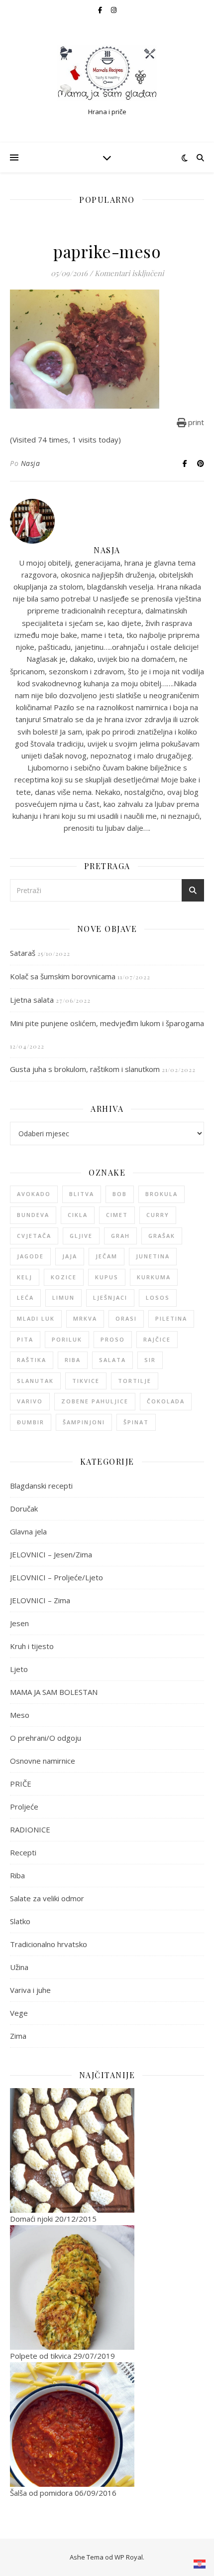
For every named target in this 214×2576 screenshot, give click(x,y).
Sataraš (23, 953)
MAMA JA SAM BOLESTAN (54, 1692)
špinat (136, 1422)
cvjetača (34, 1236)
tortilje (135, 1381)
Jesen (19, 1623)
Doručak (24, 1509)
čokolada (166, 1401)
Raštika (32, 1360)
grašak (162, 1236)
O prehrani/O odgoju (46, 1738)
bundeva (33, 1215)
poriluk (67, 1339)
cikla (78, 1215)
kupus (107, 1277)
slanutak (35, 1381)
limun (63, 1297)
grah (120, 1236)
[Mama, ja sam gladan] (107, 73)
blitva (82, 1194)
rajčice (157, 1339)
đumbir (31, 1422)
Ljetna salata (32, 1000)
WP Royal (129, 2557)
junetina (153, 1256)
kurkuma (154, 1277)
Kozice (64, 1277)
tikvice (86, 1381)
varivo (30, 1401)
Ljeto (19, 1669)
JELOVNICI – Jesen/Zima (51, 1554)
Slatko (20, 1921)
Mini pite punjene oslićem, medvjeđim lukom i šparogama (107, 1023)
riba (73, 1360)
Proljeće (24, 1807)
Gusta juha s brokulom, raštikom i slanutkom (85, 1069)
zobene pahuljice (95, 1401)
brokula (161, 1194)
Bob (120, 1194)
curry (158, 1215)
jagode (30, 1256)
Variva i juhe (30, 1990)
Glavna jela (28, 1531)
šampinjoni (84, 1422)
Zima (18, 2036)
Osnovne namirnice (43, 1761)
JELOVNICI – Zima (40, 1600)
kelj (25, 1277)
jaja (70, 1256)
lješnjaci (110, 1297)
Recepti (23, 1852)
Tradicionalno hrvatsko (49, 1944)
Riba (17, 1875)
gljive (81, 1236)
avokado (34, 1194)
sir (150, 1360)
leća (25, 1297)
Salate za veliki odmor (47, 1898)
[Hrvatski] (200, 2564)
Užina (19, 1967)
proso (113, 1339)
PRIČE (21, 1784)
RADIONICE (30, 1829)
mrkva (85, 1318)
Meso (20, 1715)
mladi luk (36, 1318)
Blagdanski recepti (41, 1486)
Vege (19, 2013)
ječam (107, 1256)
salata (112, 1360)
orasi (126, 1318)
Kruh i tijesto (32, 1646)
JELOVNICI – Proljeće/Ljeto (56, 1577)
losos (158, 1297)
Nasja (31, 463)
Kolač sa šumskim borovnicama (63, 976)
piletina (171, 1318)
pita (25, 1339)
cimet (117, 1215)
